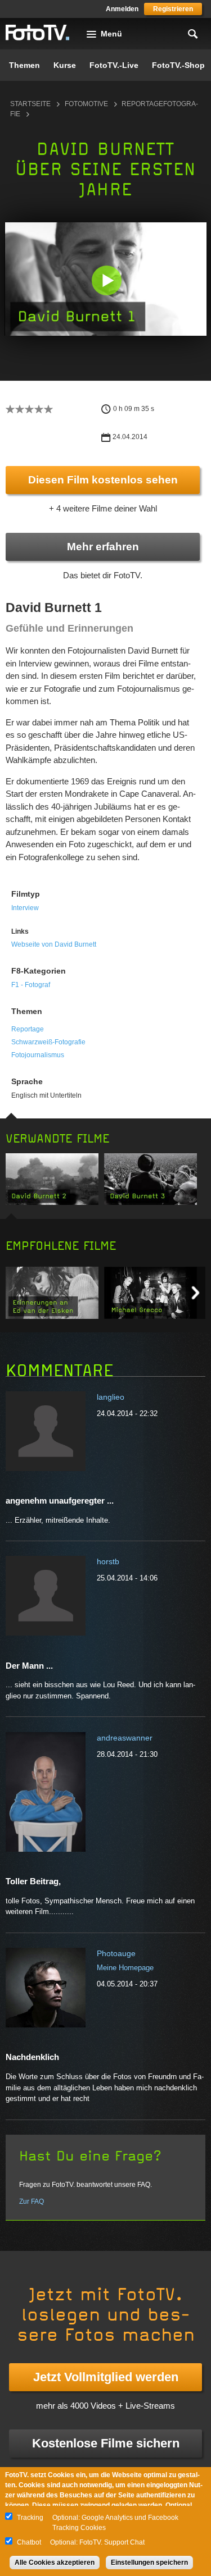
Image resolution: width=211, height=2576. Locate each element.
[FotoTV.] (38, 33)
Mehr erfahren (103, 547)
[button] (107, 280)
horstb (108, 1561)
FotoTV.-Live (114, 65)
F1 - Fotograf (31, 985)
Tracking (30, 2518)
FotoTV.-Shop (178, 65)
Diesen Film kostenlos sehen (103, 480)
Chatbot (29, 2542)
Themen (24, 65)
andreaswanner (125, 1738)
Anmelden (122, 9)
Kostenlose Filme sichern (106, 2443)
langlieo (111, 1397)
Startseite (30, 104)
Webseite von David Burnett (54, 944)
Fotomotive (86, 104)
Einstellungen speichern (149, 2563)
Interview (25, 908)
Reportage (28, 1029)
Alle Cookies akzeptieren (55, 2563)
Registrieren (173, 9)
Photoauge (116, 1953)
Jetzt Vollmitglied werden (106, 2377)
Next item (196, 1293)
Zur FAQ (32, 2202)
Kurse (65, 65)
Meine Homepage (125, 1968)
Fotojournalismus (38, 1055)
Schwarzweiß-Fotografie (48, 1042)
